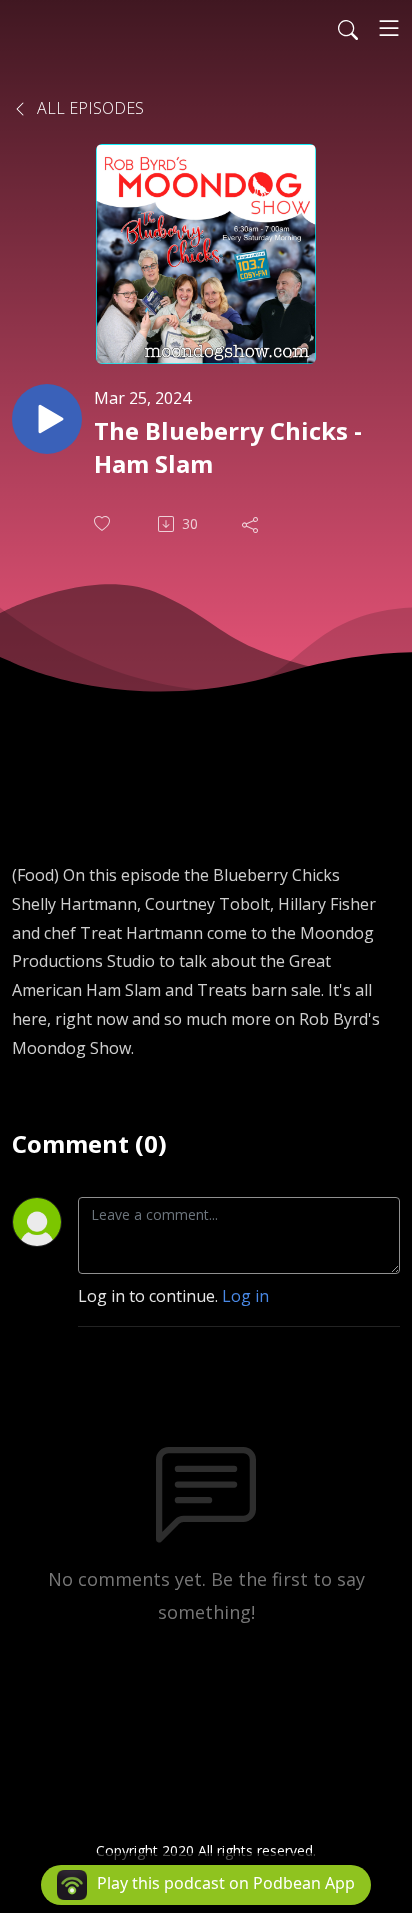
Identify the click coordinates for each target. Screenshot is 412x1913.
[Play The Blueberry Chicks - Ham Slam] (47, 419)
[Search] (348, 28)
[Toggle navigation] (389, 28)
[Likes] (104, 523)
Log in (245, 1296)
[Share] (252, 524)
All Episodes (88, 108)
